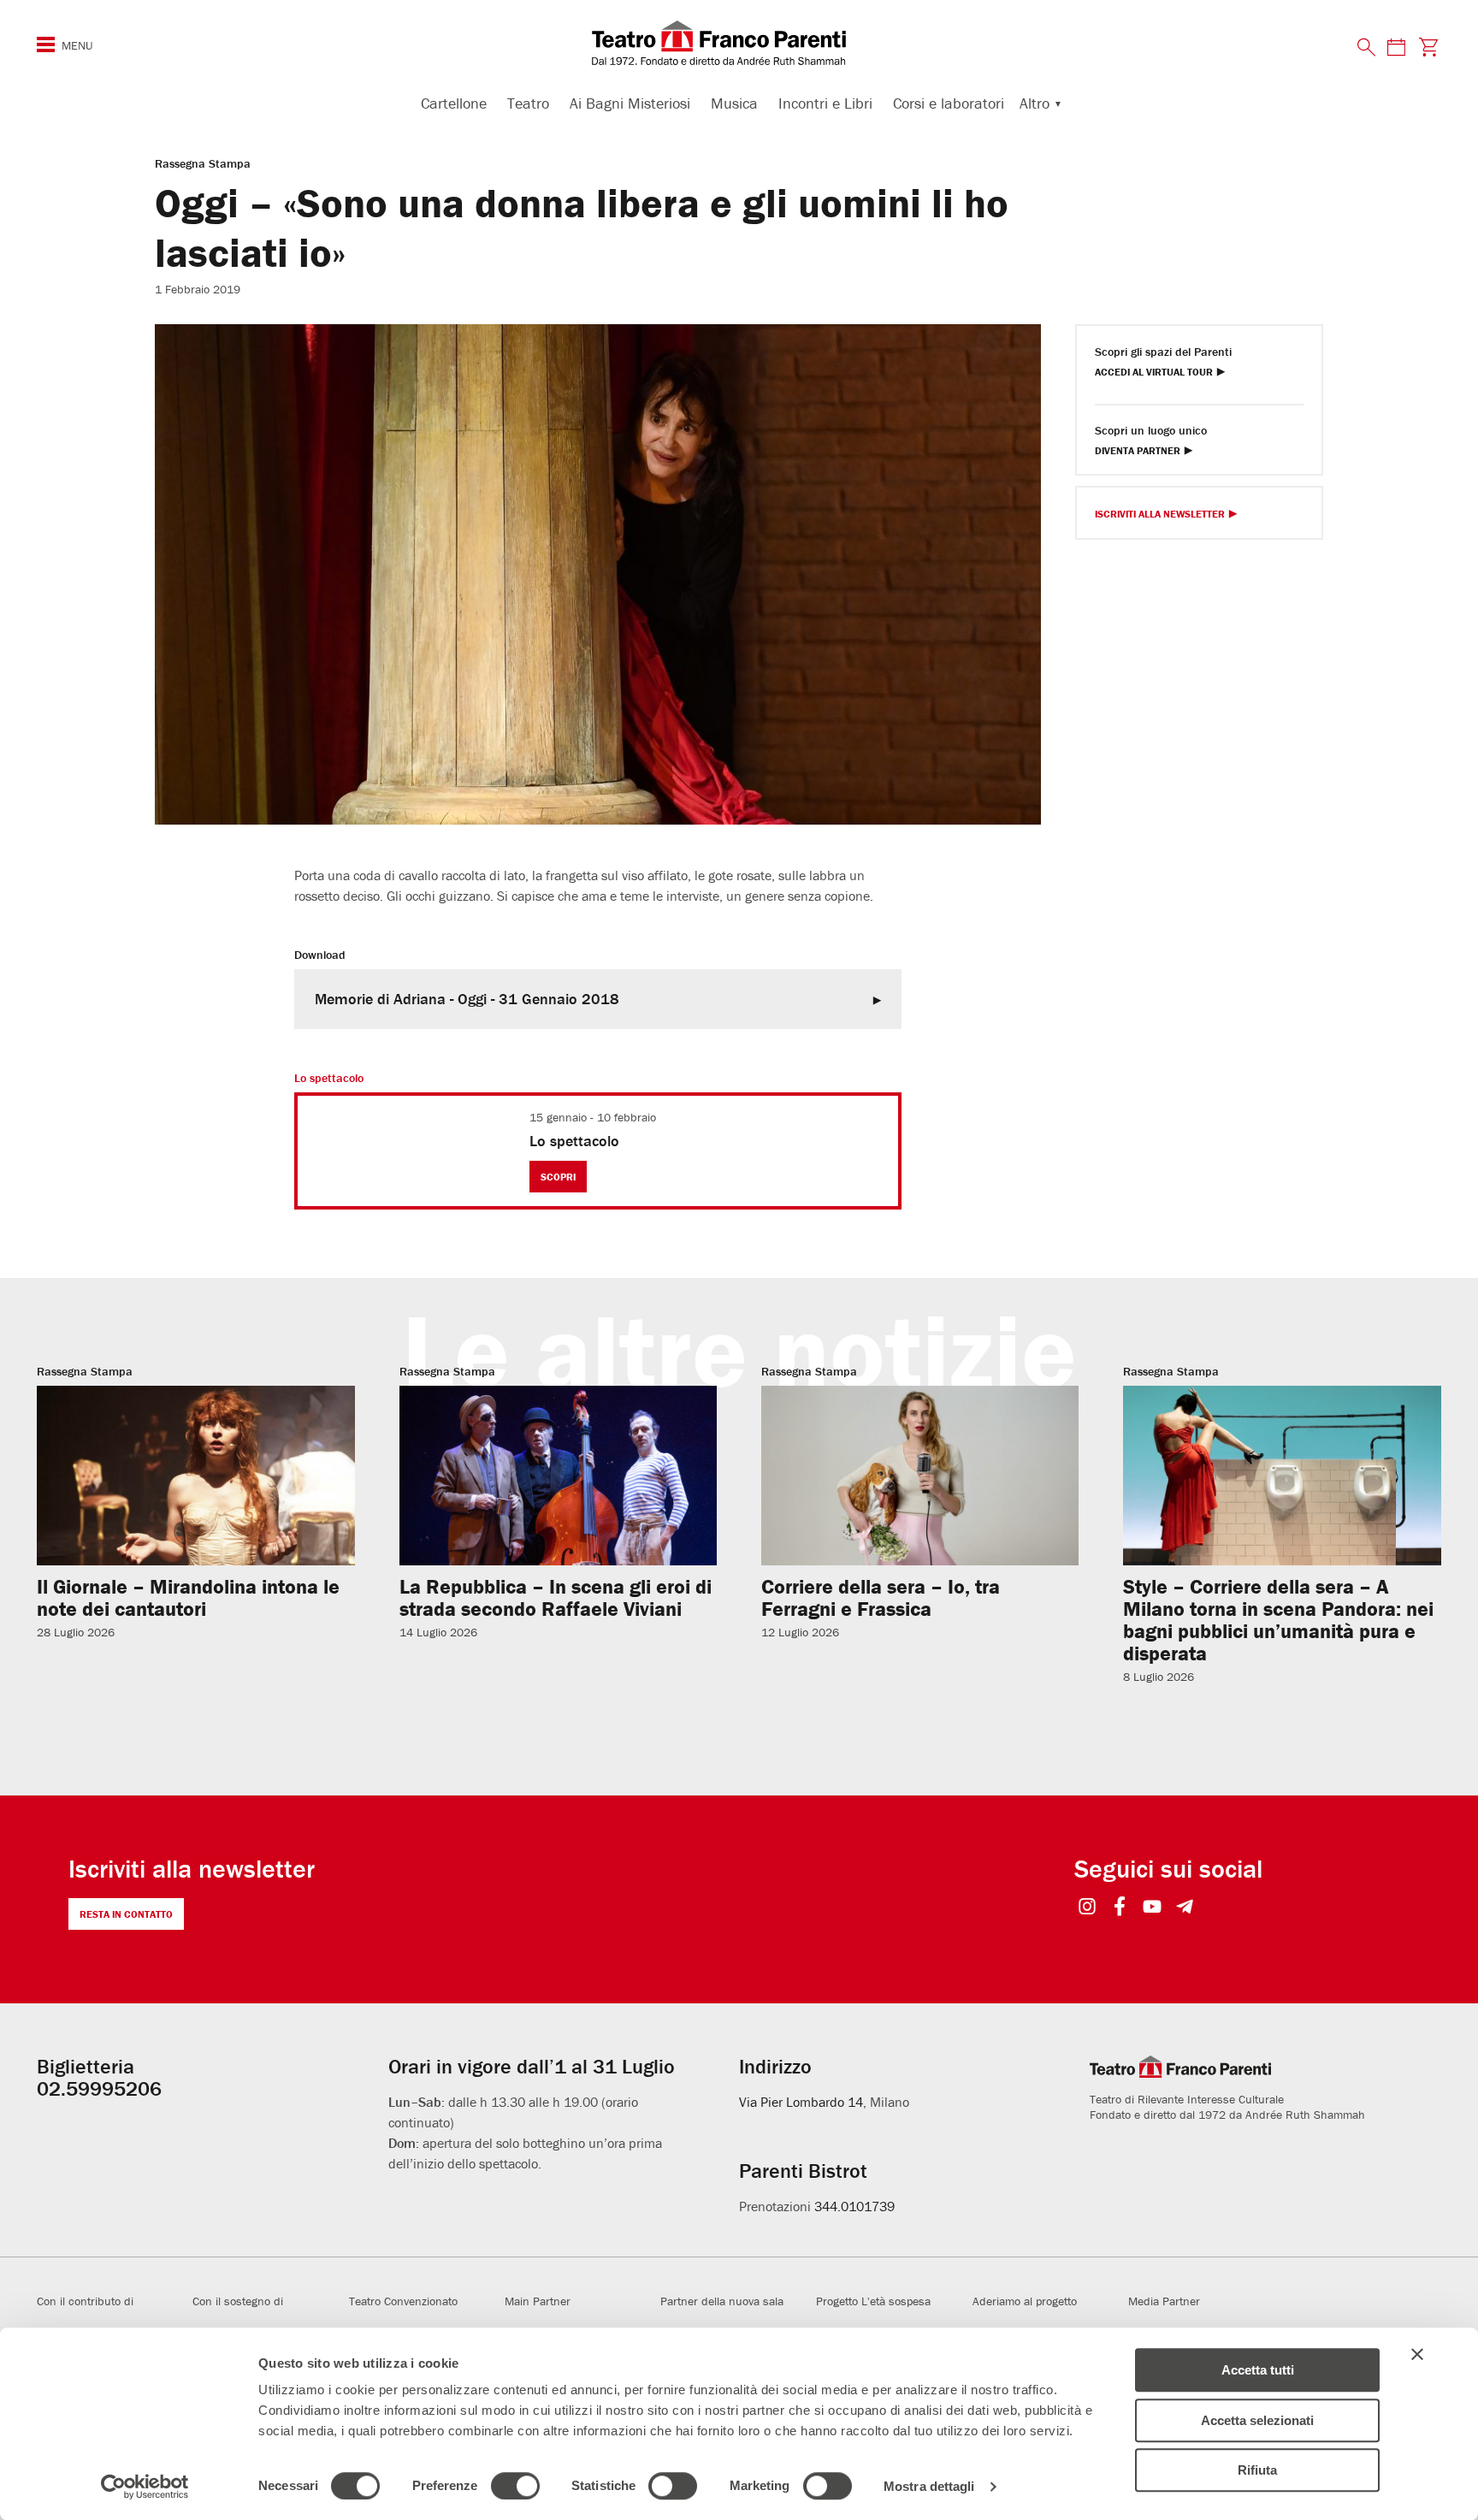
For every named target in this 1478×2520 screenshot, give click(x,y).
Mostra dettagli (929, 2486)
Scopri (558, 1177)
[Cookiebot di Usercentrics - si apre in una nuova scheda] (145, 2487)
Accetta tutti (1258, 2370)
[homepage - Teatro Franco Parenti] (739, 43)
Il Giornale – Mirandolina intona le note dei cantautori (188, 1597)
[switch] (515, 2486)
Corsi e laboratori (949, 103)
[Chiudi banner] (1417, 2354)
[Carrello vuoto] (1429, 47)
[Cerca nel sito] (1367, 48)
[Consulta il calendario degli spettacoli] (1396, 47)
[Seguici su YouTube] (1153, 1908)
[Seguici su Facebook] (1120, 1908)
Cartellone (454, 103)
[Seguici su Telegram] (1185, 1908)
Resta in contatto (126, 1914)
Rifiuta (1257, 2470)
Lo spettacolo (574, 1141)
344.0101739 (854, 2206)
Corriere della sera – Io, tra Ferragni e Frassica (881, 1597)
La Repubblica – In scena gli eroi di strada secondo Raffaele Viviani (556, 1597)
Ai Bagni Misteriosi (630, 103)
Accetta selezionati (1257, 2420)
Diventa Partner (1138, 451)
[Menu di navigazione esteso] (46, 44)
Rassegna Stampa (203, 163)
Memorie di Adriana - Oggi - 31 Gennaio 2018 (467, 999)
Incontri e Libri (825, 103)
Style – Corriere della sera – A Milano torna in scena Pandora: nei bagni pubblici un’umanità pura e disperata (1278, 1620)
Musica (734, 103)
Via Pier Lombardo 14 (801, 2102)
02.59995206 (99, 2088)
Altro (1035, 103)
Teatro (528, 103)
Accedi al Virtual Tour (1154, 373)
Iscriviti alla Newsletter (1160, 515)
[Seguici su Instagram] (1088, 1908)
